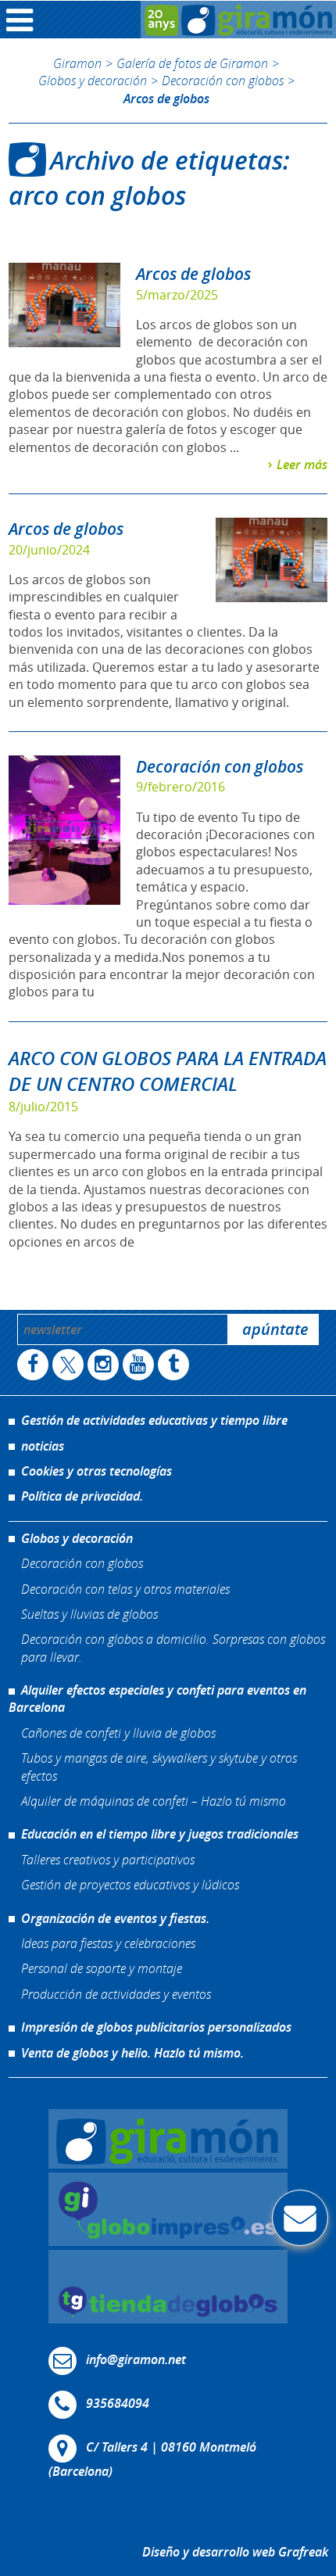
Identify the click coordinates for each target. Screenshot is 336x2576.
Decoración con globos (223, 80)
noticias (43, 1446)
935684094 (118, 2403)
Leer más (302, 465)
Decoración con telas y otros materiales (125, 1589)
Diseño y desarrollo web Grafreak (235, 2552)
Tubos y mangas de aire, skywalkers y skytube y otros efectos (159, 1766)
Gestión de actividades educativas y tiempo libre (154, 1420)
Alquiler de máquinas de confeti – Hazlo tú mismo (154, 1801)
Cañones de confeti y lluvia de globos (118, 1733)
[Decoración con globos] (64, 830)
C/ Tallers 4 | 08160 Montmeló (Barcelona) (152, 2459)
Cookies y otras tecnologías (97, 1471)
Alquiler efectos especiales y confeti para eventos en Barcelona (157, 1699)
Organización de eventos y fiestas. (115, 1918)
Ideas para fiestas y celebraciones (108, 1943)
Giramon (77, 63)
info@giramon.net (136, 2359)
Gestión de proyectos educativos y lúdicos (130, 1884)
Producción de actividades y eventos (116, 1994)
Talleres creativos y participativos (108, 1859)
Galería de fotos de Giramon (192, 63)
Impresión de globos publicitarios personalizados (156, 2027)
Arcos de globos (193, 274)
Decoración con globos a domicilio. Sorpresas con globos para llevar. (173, 1647)
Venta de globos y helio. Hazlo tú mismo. (132, 2053)
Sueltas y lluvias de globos (89, 1614)
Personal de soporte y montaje (102, 1968)
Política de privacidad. (82, 1496)
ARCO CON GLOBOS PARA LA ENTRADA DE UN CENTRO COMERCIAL (168, 1071)
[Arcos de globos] (64, 305)
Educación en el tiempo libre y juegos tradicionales (160, 1834)
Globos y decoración (93, 80)
